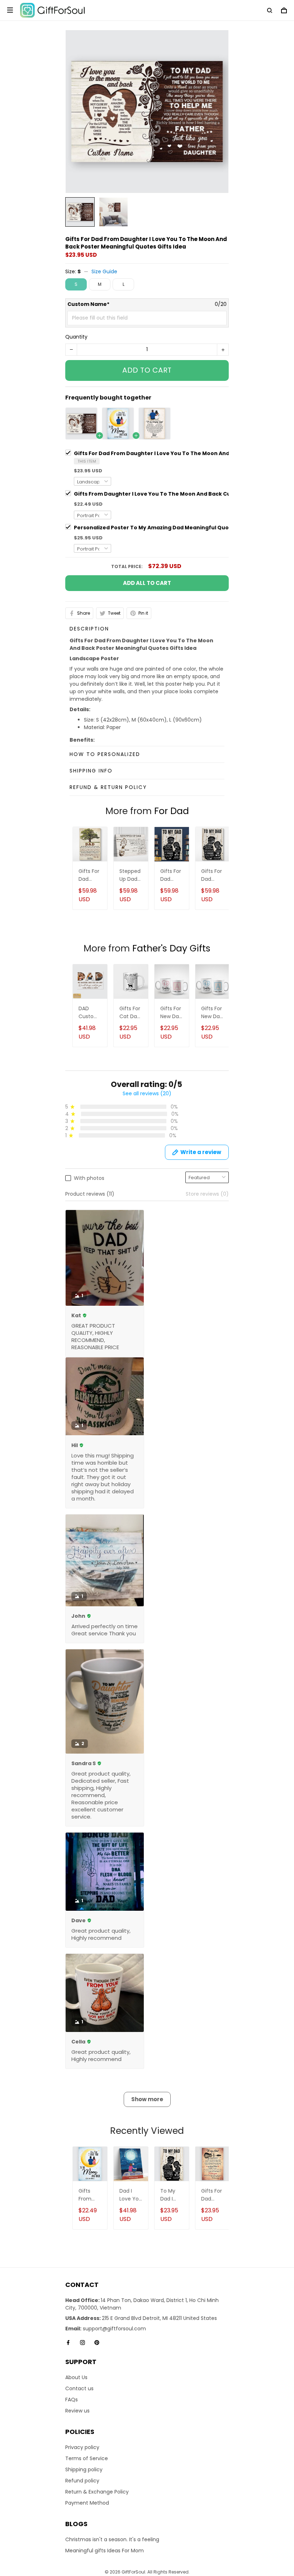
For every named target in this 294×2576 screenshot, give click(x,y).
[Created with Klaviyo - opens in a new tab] (147, 1347)
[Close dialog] (193, 1232)
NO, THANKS (147, 1325)
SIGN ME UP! (147, 1303)
